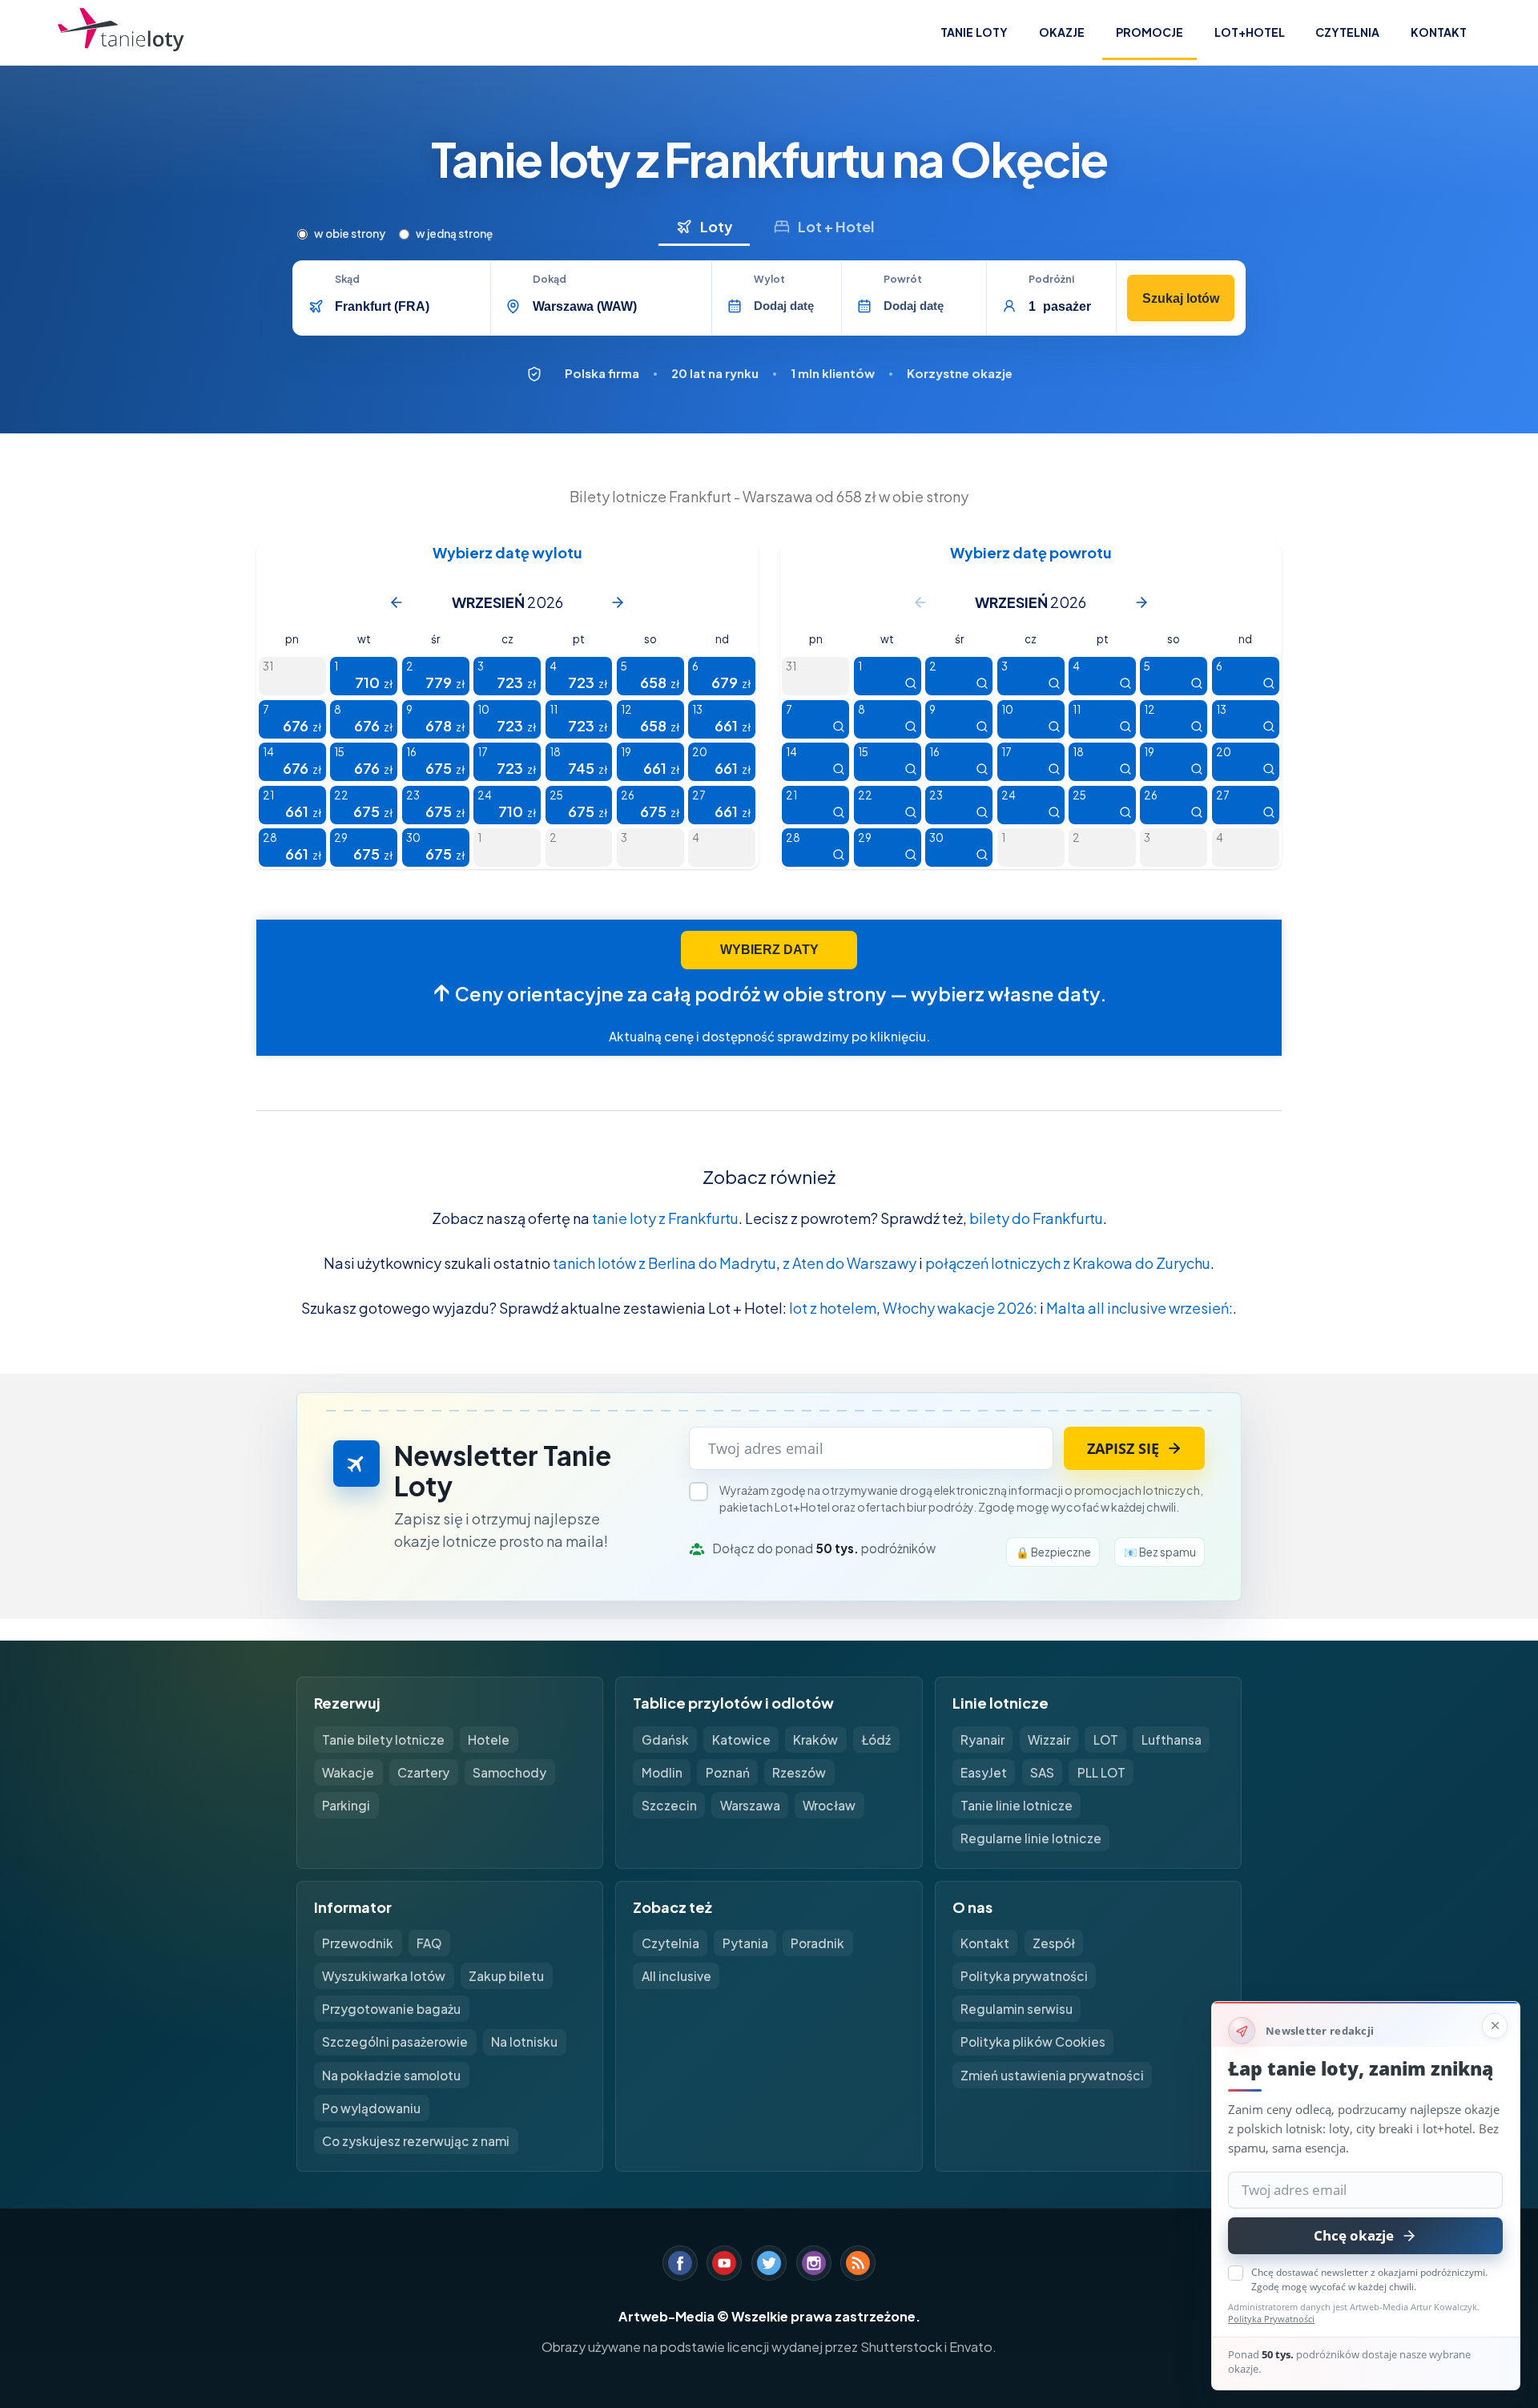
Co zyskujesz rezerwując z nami (416, 2141)
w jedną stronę (454, 234)
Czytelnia (1347, 32)
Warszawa (750, 1805)
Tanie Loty (974, 32)
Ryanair (982, 1740)
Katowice (741, 1740)
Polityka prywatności (1024, 1976)
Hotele (489, 1740)
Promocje (1149, 32)
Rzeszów (799, 1772)
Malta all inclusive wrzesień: (1139, 1308)
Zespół (1054, 1943)
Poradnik (817, 1943)
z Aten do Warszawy (850, 1263)
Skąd (347, 280)
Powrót (903, 280)
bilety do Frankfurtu (1036, 1218)
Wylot (769, 280)
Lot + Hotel (836, 226)
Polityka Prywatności (1271, 2319)
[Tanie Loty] (121, 33)
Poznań (728, 1772)
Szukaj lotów (1181, 298)
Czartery (423, 1772)
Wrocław (829, 1805)
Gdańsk (665, 1740)
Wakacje (348, 1772)
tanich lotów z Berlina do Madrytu (664, 1263)
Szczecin (669, 1805)
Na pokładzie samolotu (391, 2075)
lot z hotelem (833, 1308)
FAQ (429, 1943)
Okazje (1062, 32)
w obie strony (350, 234)
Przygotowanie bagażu (391, 2009)
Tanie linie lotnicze (1017, 1805)
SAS (1042, 1772)
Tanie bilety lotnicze (383, 1740)
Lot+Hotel (1250, 32)
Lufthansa (1172, 1740)
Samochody (509, 1772)
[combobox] (407, 306)
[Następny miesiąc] (618, 602)
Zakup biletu (506, 1976)
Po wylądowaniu (371, 2108)
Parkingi (346, 1805)
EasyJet (984, 1772)
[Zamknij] (1495, 2026)
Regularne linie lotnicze (1031, 1838)
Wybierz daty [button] (769, 950)
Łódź (876, 1740)
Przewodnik (358, 1943)
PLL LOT (1101, 1772)
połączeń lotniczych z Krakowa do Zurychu (1068, 1263)
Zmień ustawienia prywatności (1052, 2075)
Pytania (745, 1943)
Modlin (662, 1772)
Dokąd (550, 280)
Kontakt (1439, 32)
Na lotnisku (524, 2042)
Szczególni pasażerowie (395, 2042)
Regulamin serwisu (1017, 2009)
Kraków (815, 1740)
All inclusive (676, 1976)
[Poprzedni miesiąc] (397, 602)
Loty (716, 226)
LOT (1106, 1740)
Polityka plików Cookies (1033, 2042)
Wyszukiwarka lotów (384, 1976)
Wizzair (1049, 1740)
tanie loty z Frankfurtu (665, 1218)
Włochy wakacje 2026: (960, 1308)
